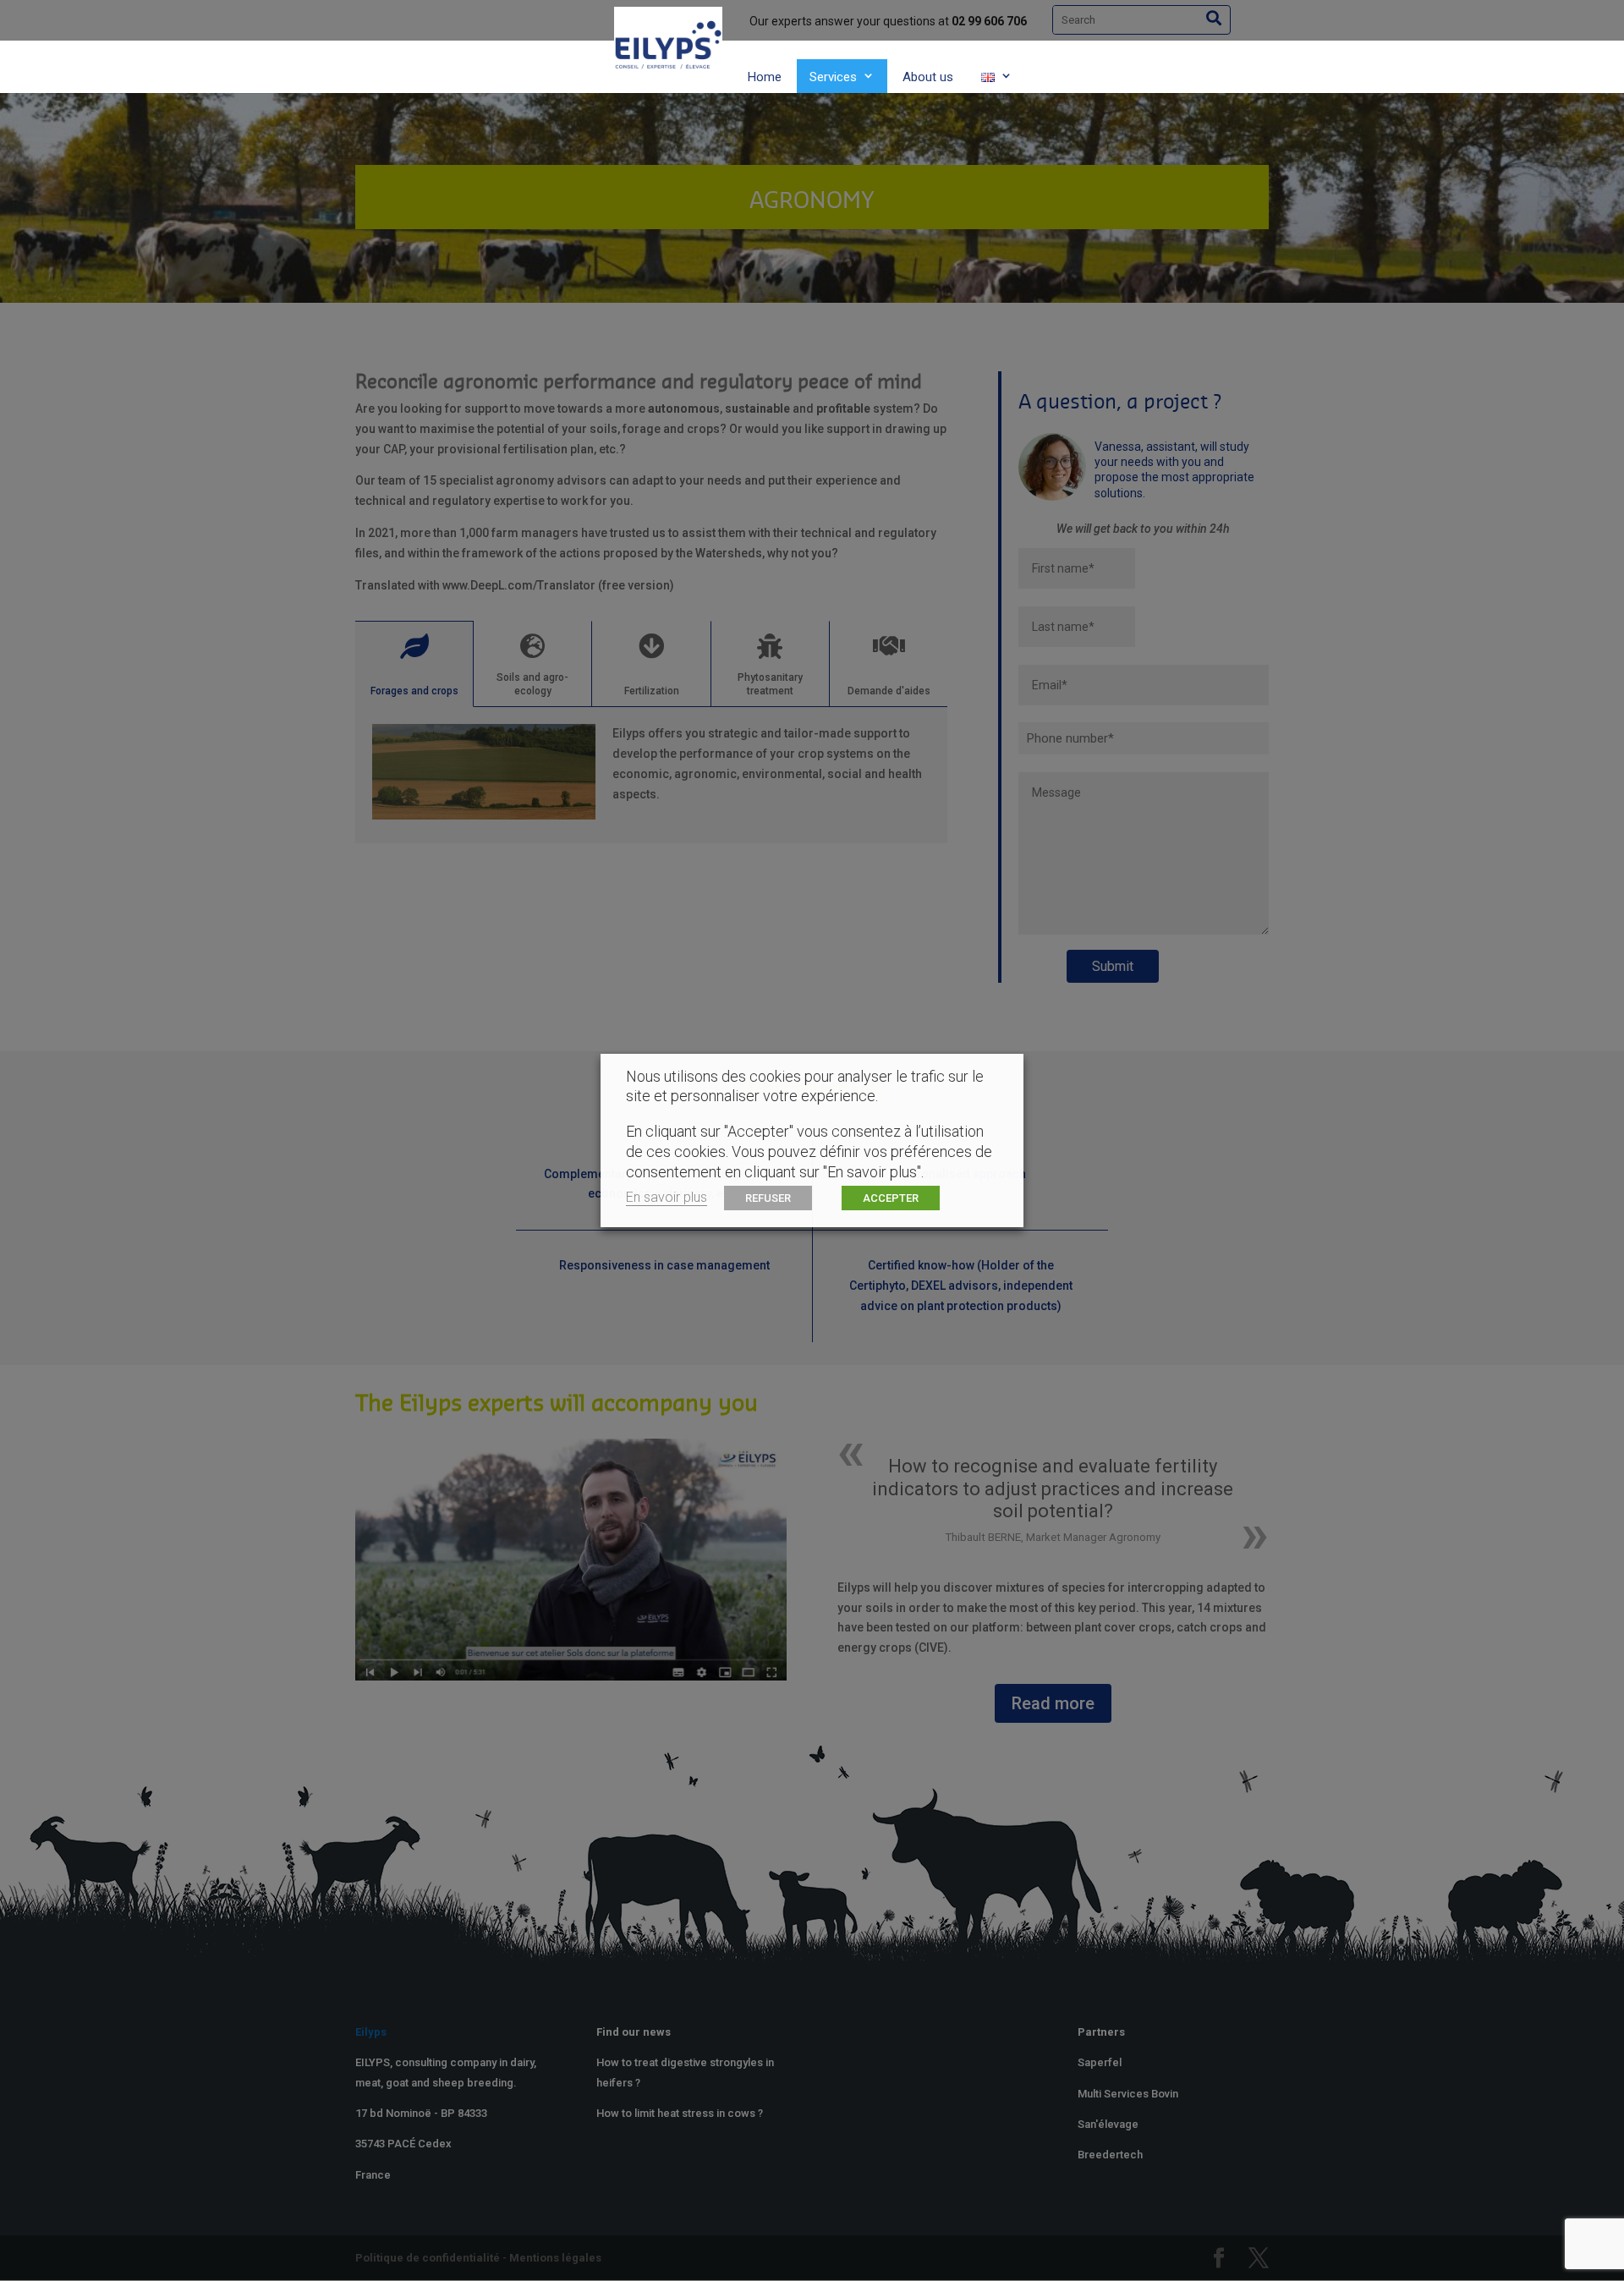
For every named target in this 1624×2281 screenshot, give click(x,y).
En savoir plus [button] (667, 1197)
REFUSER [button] (768, 1198)
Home (765, 77)
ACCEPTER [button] (891, 1198)
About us (928, 77)
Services (833, 77)
